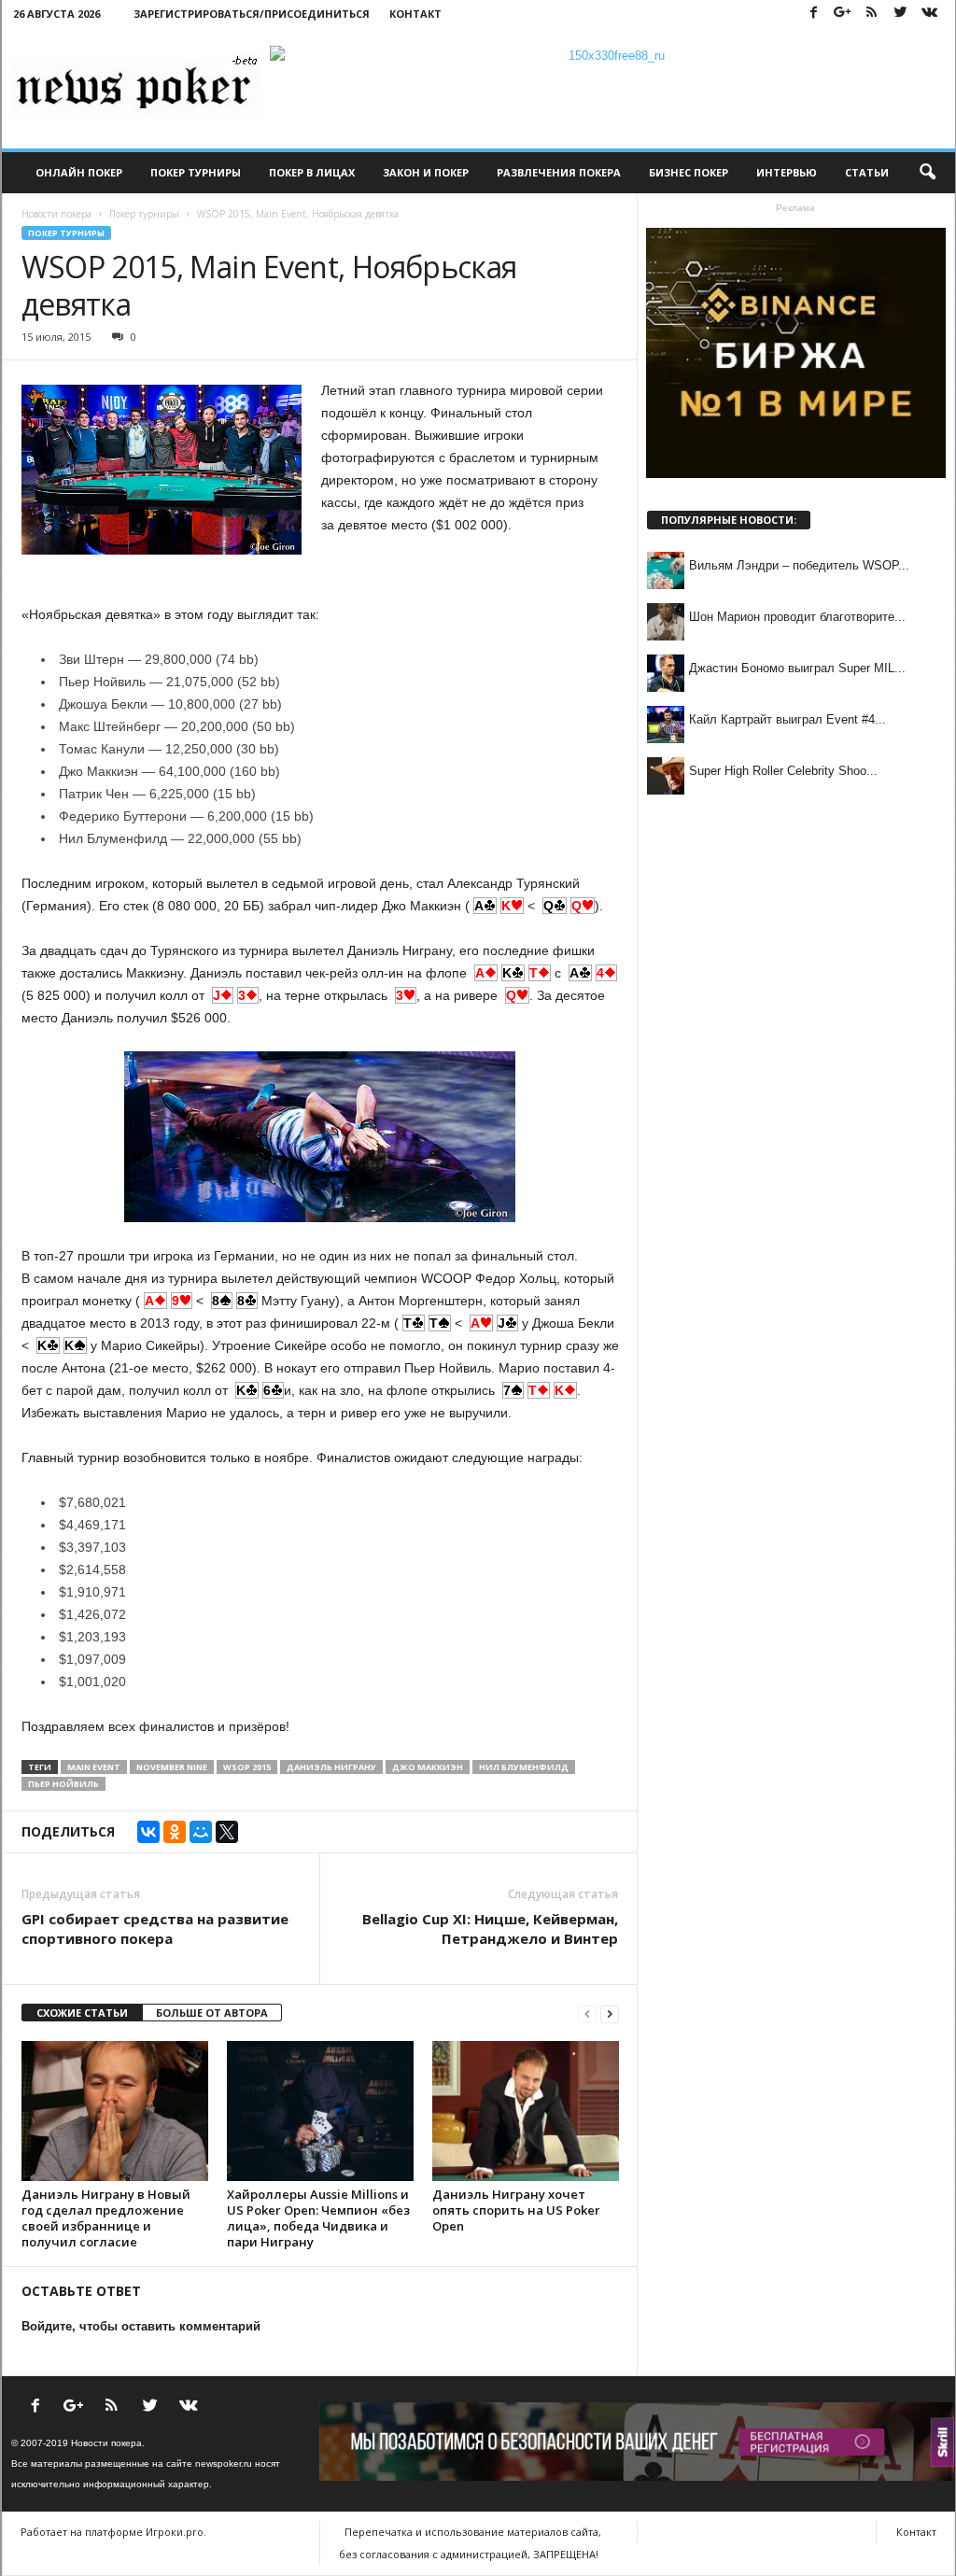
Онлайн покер (79, 172)
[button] (927, 173)
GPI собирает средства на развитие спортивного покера (155, 1928)
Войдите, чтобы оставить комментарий (141, 2326)
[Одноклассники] (175, 1832)
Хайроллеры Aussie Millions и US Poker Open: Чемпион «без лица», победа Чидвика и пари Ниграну (318, 2218)
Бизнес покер (689, 172)
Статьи (867, 172)
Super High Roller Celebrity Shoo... (783, 771)
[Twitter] (901, 14)
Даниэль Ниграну (331, 1767)
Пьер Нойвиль (63, 1784)
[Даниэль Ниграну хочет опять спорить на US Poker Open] (526, 2111)
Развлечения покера (559, 172)
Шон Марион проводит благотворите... (797, 617)
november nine (172, 1767)
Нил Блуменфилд (524, 1767)
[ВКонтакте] (148, 1832)
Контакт (415, 14)
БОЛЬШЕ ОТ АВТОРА (212, 2013)
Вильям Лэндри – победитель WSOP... (799, 565)
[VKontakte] (930, 14)
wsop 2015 (247, 1767)
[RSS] (872, 14)
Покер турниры (196, 172)
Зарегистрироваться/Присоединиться (252, 14)
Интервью (787, 172)
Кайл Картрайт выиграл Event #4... (787, 719)
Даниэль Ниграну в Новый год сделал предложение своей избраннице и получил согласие (106, 2218)
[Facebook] (814, 14)
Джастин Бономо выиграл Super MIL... (797, 668)
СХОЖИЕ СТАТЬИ (82, 2013)
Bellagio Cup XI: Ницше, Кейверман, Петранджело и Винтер (490, 1928)
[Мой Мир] (201, 1832)
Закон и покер (426, 172)
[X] (227, 1832)
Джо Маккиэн (428, 1767)
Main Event (94, 1767)
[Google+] (843, 14)
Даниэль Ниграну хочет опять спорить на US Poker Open (516, 2210)
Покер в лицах (312, 172)
